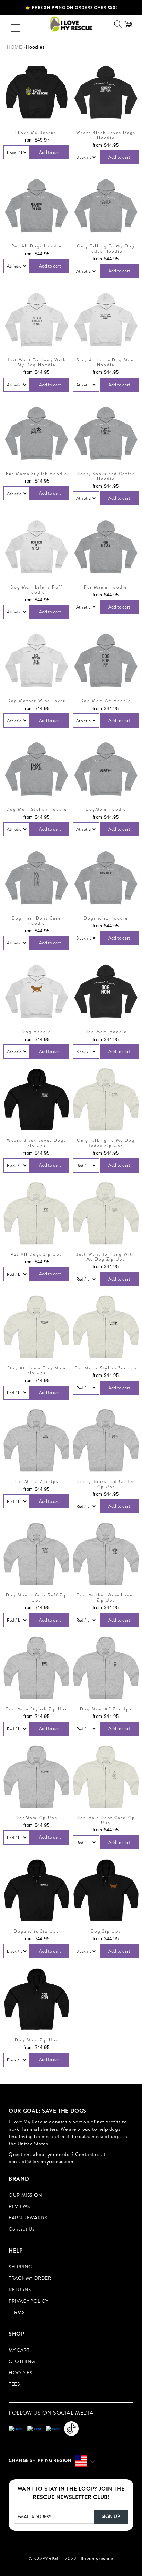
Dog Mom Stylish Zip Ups (36, 1709)
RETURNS (20, 2290)
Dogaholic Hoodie (106, 918)
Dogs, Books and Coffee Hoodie (106, 476)
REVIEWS (19, 2206)
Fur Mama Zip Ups (37, 1481)
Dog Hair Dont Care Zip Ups (106, 1820)
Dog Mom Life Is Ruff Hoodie (36, 590)
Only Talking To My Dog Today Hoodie (106, 249)
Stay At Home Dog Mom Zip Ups (37, 1370)
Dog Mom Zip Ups (37, 2040)
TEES (14, 2384)
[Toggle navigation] (12, 24)
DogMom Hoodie (106, 809)
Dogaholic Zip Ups (36, 1931)
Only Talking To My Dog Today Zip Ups (106, 1143)
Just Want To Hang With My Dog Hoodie (36, 363)
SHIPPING (20, 2267)
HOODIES (20, 2373)
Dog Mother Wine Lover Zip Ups (106, 1598)
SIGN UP (111, 2516)
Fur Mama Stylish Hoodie (37, 474)
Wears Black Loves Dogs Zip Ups (37, 1143)
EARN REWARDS (28, 2218)
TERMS (17, 2312)
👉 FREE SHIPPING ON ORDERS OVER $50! (71, 7)
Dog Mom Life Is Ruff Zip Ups (37, 1598)
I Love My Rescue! (36, 133)
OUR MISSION (26, 2195)
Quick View (36, 116)
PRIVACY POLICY (28, 2301)
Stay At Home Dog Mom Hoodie (106, 363)
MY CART (19, 2350)
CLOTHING (22, 2361)
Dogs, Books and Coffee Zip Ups (106, 1484)
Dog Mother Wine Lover (36, 701)
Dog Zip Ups (106, 1931)
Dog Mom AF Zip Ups (106, 1709)
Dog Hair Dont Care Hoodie (36, 921)
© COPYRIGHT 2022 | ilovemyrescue (71, 2558)
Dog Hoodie (36, 1032)
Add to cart (50, 152)
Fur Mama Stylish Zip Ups (106, 1368)
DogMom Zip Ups (36, 1818)
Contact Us (22, 2229)
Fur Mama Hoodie (106, 587)
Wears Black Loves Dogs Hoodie (106, 135)
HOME (15, 47)
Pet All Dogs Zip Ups (36, 1254)
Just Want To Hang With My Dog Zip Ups (106, 1257)
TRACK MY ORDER (30, 2278)
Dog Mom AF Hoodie (106, 701)
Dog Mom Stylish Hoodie (37, 809)
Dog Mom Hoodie (106, 1032)
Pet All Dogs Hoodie (37, 246)
